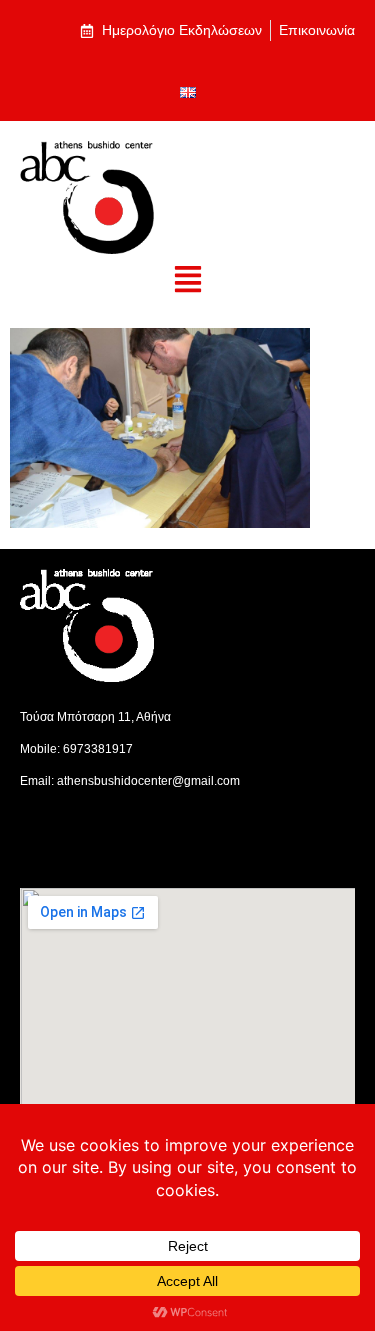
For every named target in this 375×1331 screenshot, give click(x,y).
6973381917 (98, 749)
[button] (187, 280)
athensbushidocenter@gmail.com (148, 781)
